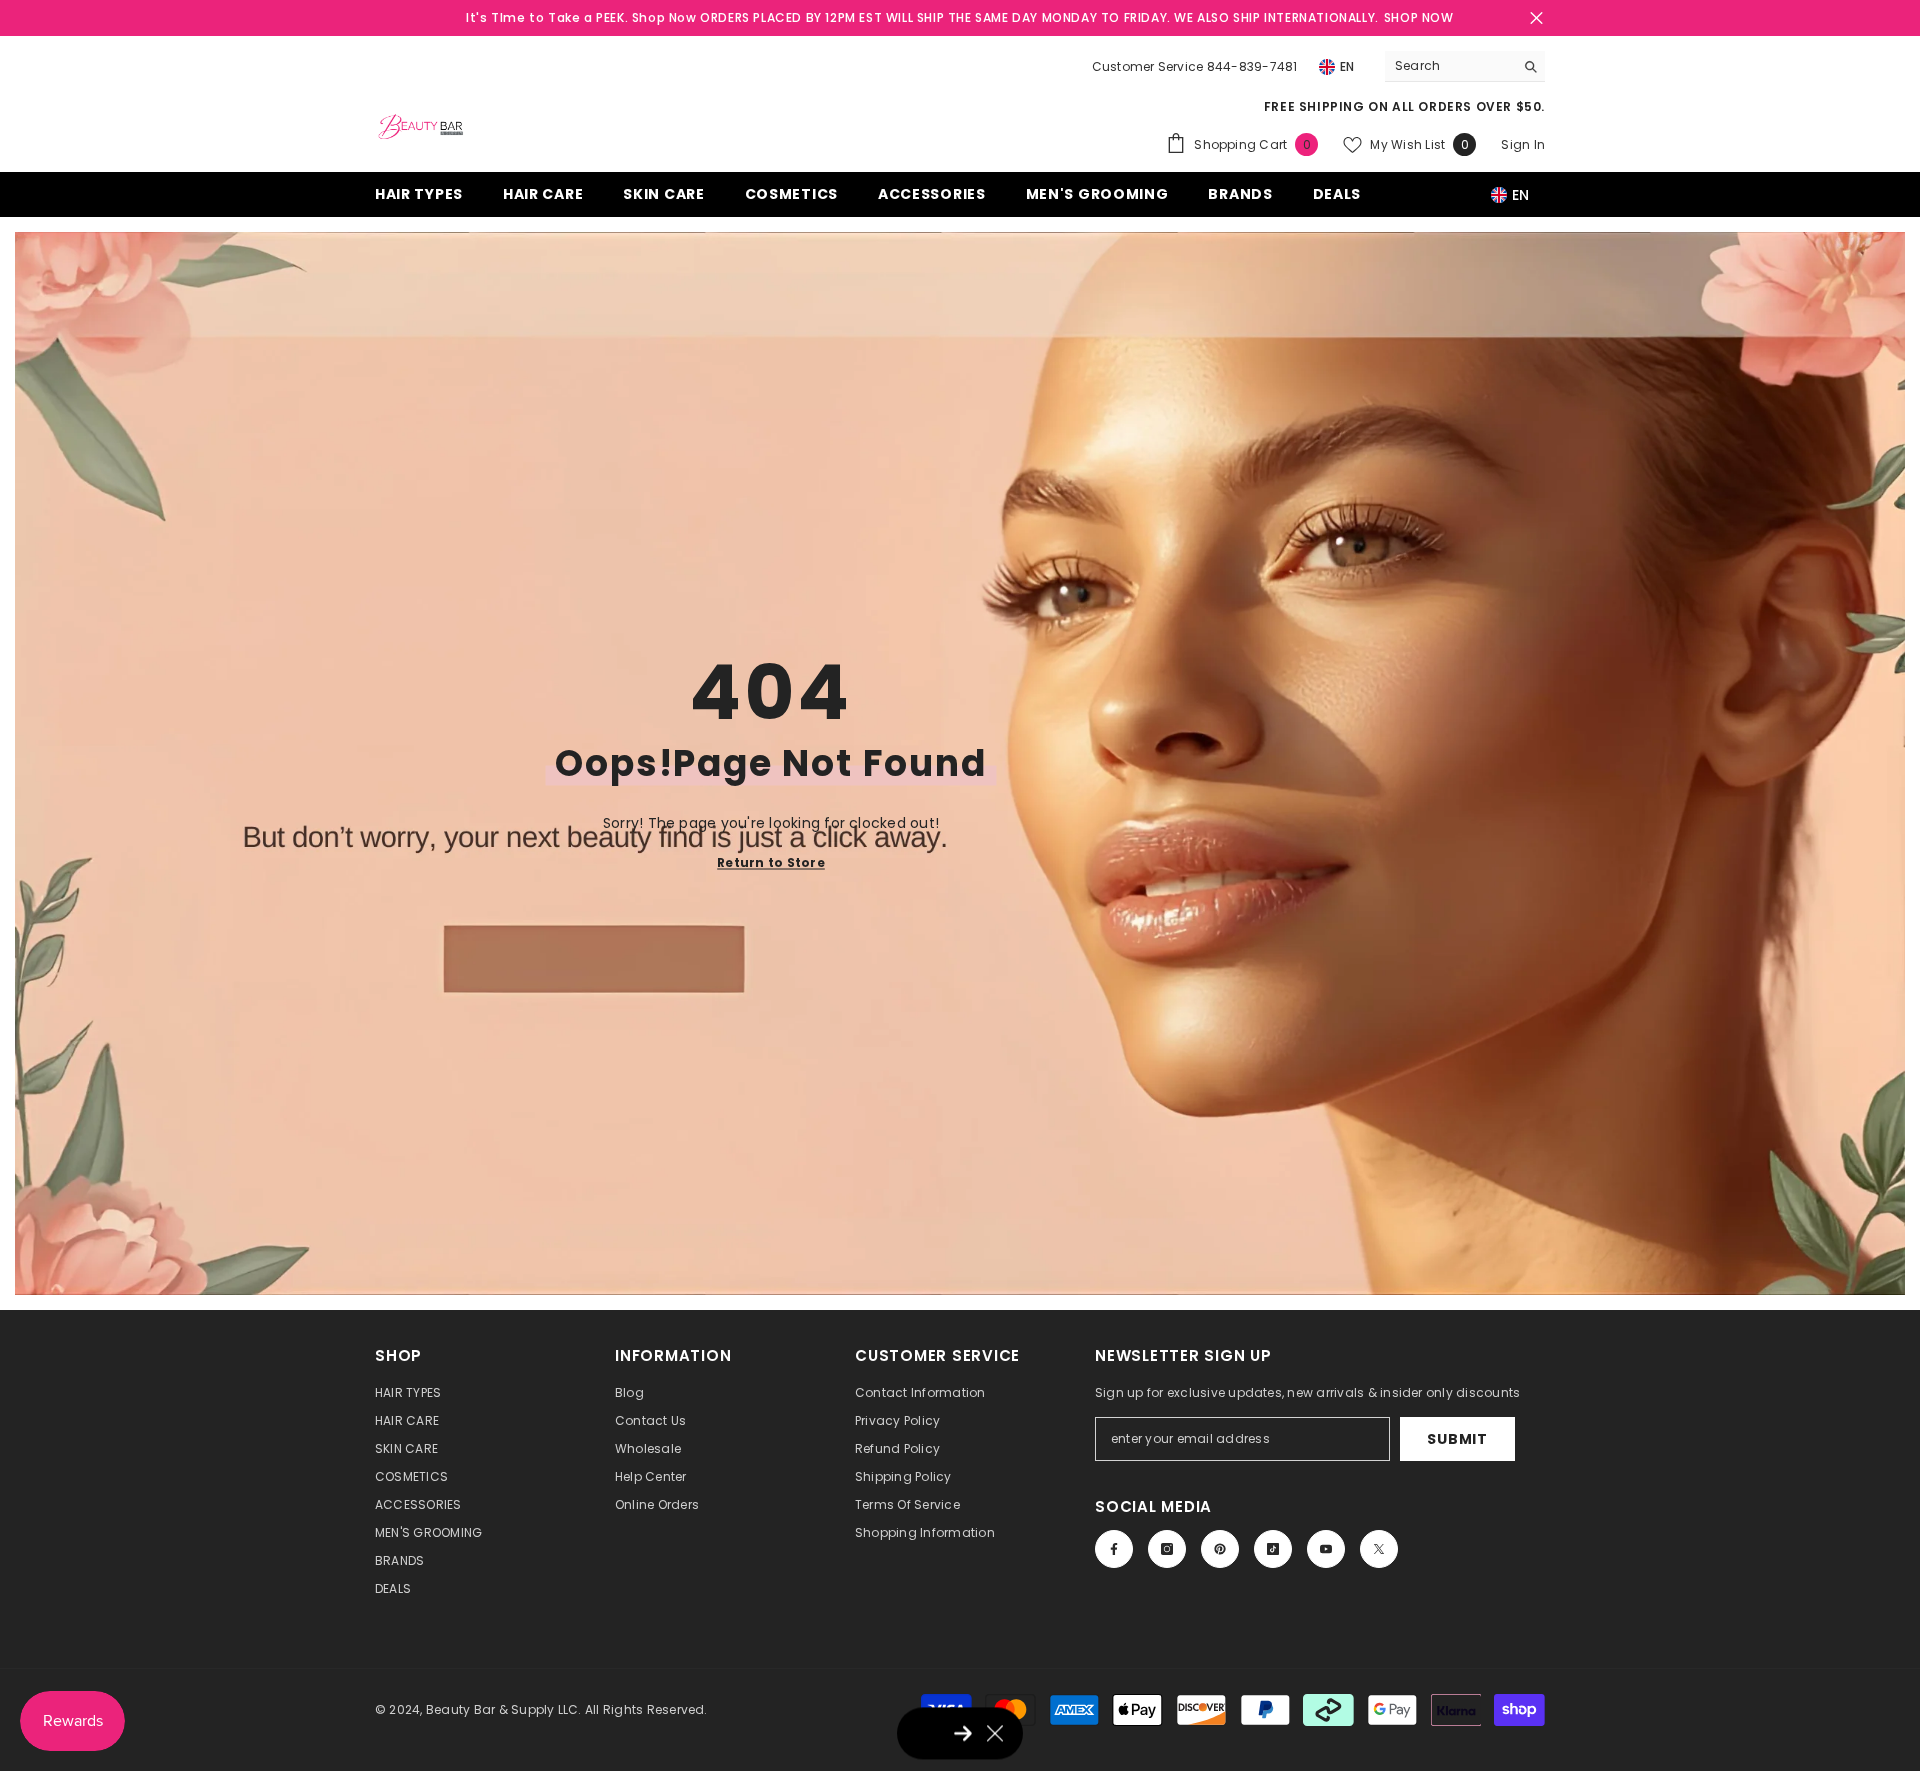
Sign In (1523, 144)
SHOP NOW (1419, 17)
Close (1536, 18)
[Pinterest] (1220, 1549)
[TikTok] (1273, 1549)
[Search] (1465, 66)
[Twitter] (1379, 1549)
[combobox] (1449, 66)
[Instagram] (1167, 1549)
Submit (1457, 1439)
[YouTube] (1326, 1549)
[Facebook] (1114, 1549)
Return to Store (771, 861)
